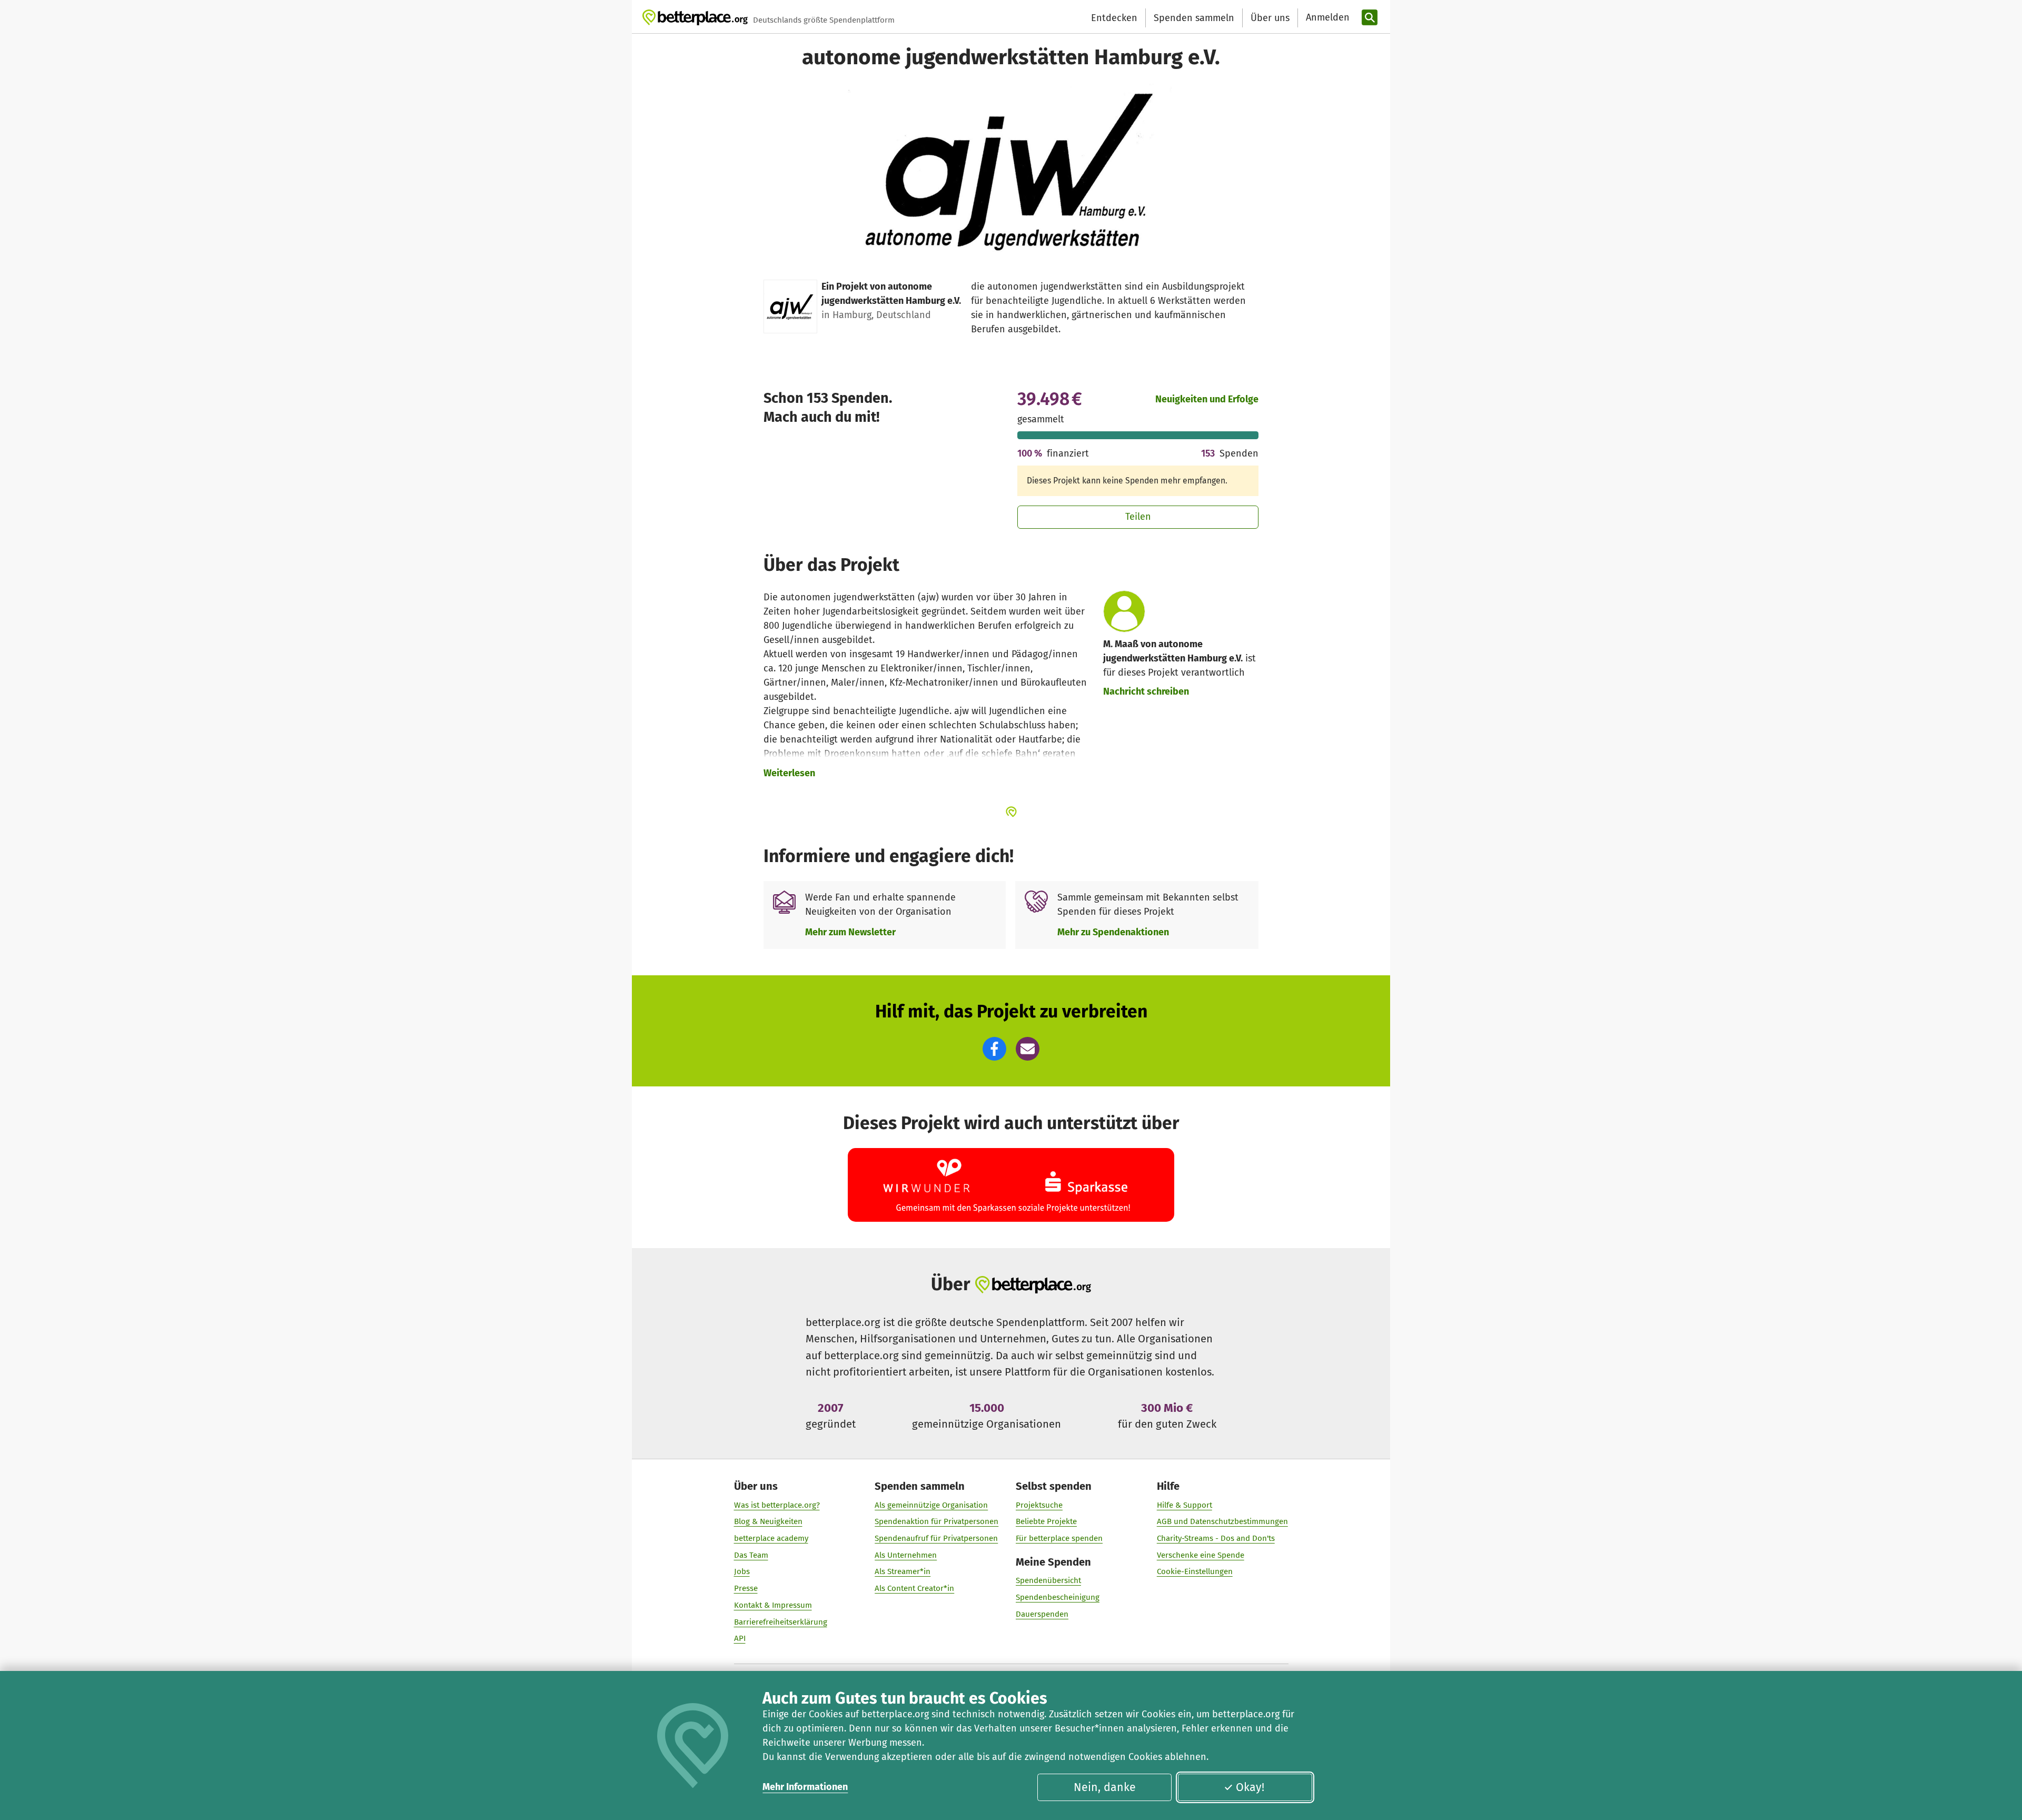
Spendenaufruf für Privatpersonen (936, 1538)
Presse (746, 1588)
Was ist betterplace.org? (777, 1505)
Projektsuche (1039, 1505)
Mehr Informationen (805, 1787)
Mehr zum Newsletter (850, 932)
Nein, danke (1105, 1787)
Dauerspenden (1042, 1614)
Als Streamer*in (903, 1571)
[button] (994, 1049)
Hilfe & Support (1185, 1505)
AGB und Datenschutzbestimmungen (1222, 1521)
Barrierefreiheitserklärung (781, 1622)
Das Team (751, 1555)
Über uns (1270, 18)
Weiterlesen (789, 773)
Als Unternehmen (906, 1555)
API (740, 1638)
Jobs (742, 1571)
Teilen (1138, 517)
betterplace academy (771, 1538)
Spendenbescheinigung (1058, 1597)
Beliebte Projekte (1046, 1521)
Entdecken (1114, 18)
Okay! (1250, 1787)
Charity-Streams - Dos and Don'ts (1216, 1538)
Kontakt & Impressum (773, 1605)
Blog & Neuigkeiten (768, 1521)
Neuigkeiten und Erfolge (1207, 399)
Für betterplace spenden (1059, 1538)
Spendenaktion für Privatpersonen (936, 1521)
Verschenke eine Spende (1201, 1555)
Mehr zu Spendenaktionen (1113, 932)
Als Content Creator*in (914, 1588)
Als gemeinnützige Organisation (931, 1505)
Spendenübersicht (1048, 1580)
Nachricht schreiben (1146, 691)
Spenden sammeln (1194, 18)
